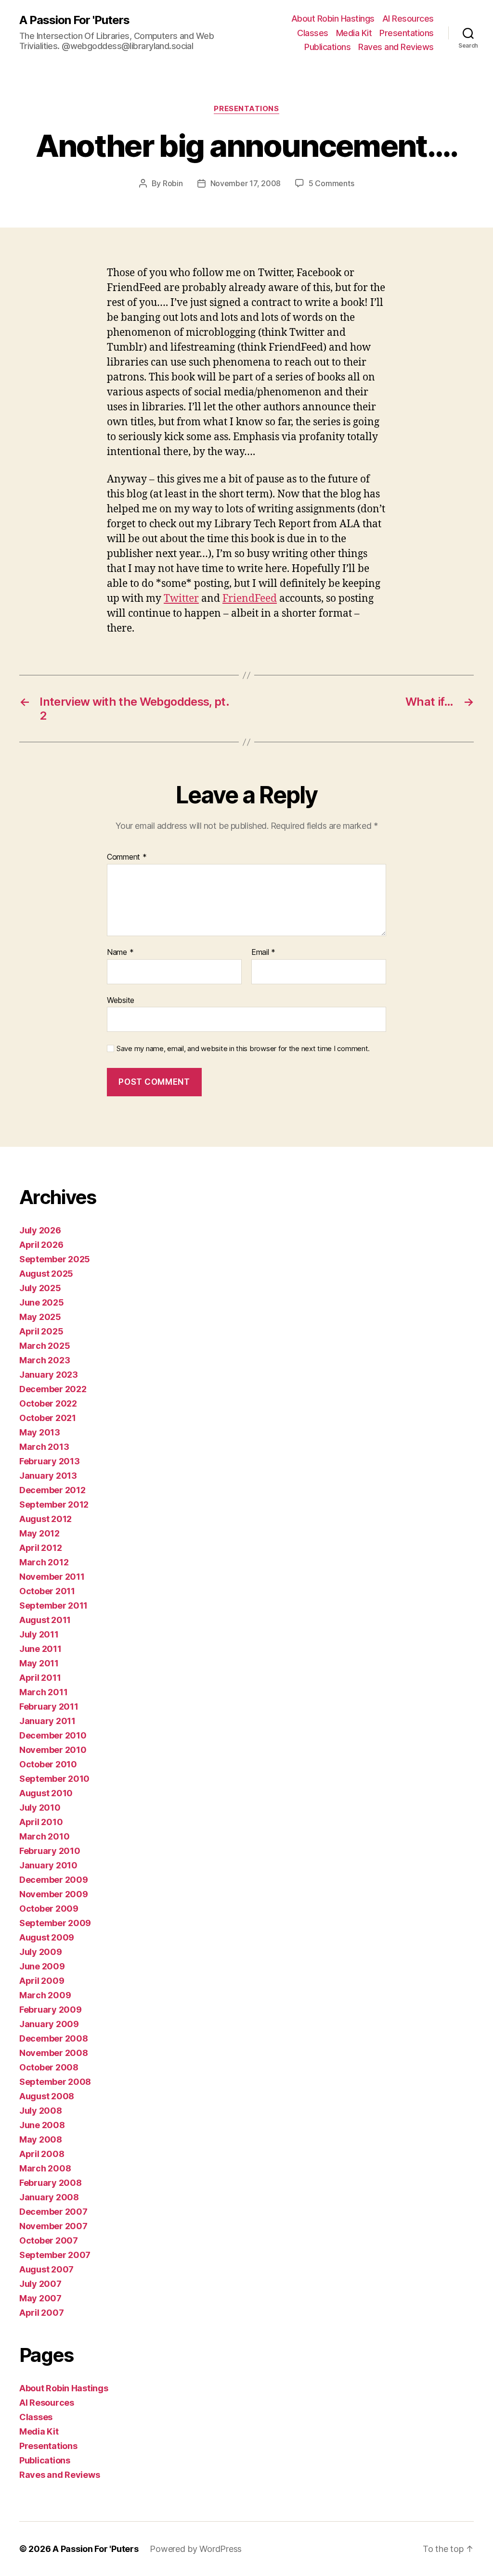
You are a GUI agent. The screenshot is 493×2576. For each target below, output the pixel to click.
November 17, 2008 (246, 183)
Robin (173, 183)
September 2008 (55, 2082)
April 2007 (41, 2313)
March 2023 (45, 1360)
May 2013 (40, 1432)
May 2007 (40, 2298)
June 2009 (42, 1966)
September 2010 (54, 1779)
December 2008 (54, 2038)
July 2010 (40, 1808)
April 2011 (40, 1678)
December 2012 (52, 1490)
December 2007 (53, 2212)
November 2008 (54, 2053)
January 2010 (48, 1865)
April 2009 (42, 1981)
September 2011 (53, 1605)
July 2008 (41, 2111)
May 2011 (39, 1663)
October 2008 (49, 2067)
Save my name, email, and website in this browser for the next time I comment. (243, 1049)
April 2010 (41, 1822)
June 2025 (42, 1302)
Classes (313, 33)
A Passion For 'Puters (74, 20)
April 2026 (41, 1245)
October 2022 (48, 1403)
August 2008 (47, 2096)
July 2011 (39, 1634)
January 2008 (49, 2197)
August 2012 (45, 1519)
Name (120, 952)
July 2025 (40, 1288)
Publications (327, 47)
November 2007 (53, 2226)
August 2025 (46, 1274)
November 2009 (54, 1894)
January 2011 (47, 1721)
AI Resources (408, 19)
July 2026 (40, 1230)
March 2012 (44, 1562)
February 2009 (51, 2010)
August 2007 (46, 2269)
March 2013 (44, 1447)
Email (263, 952)
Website (121, 1000)
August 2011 (45, 1620)
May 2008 (41, 2139)
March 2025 (45, 1346)
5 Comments (331, 183)
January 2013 (48, 1476)
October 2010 (48, 1764)
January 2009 (49, 2024)
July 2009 (41, 1952)
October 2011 (47, 1591)
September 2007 (55, 2255)
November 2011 (52, 1577)
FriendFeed (250, 599)
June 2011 (40, 1649)
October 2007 (49, 2240)
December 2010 (53, 1735)
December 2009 (54, 1880)
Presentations (407, 33)
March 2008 (45, 2168)
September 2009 (55, 1923)
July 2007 (40, 2284)
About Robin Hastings (333, 19)
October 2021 (48, 1418)
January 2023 (49, 1375)
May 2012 (39, 1533)
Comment (127, 857)
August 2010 (46, 1793)
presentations (246, 109)
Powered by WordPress (196, 2549)
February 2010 (50, 1851)
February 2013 (50, 1461)
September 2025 (55, 1259)
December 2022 (53, 1389)
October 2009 (49, 1909)
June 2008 (42, 2125)
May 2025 (40, 1317)
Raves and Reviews (396, 47)
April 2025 (41, 1331)
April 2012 (40, 1548)
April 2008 (42, 2154)
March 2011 (43, 1692)
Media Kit (354, 33)
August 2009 (47, 1937)
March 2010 (44, 1836)
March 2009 (45, 1995)
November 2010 (53, 1750)
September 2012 (54, 1504)
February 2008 (51, 2183)
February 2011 (49, 1707)
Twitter (181, 599)
